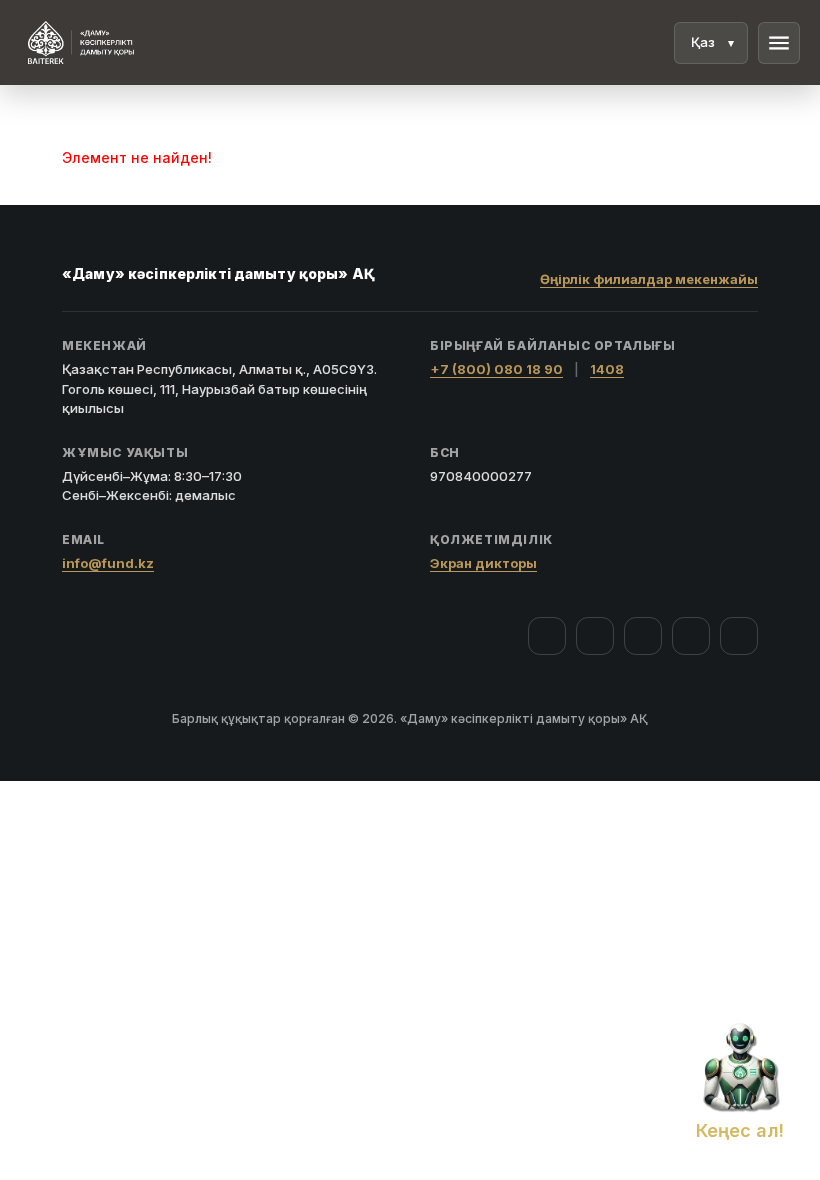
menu (779, 43)
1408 (607, 369)
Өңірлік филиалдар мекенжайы (649, 279)
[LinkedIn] (739, 636)
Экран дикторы (483, 563)
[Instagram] (595, 636)
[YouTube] (643, 636)
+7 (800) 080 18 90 (496, 369)
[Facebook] (547, 636)
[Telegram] (691, 636)
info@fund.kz (108, 563)
